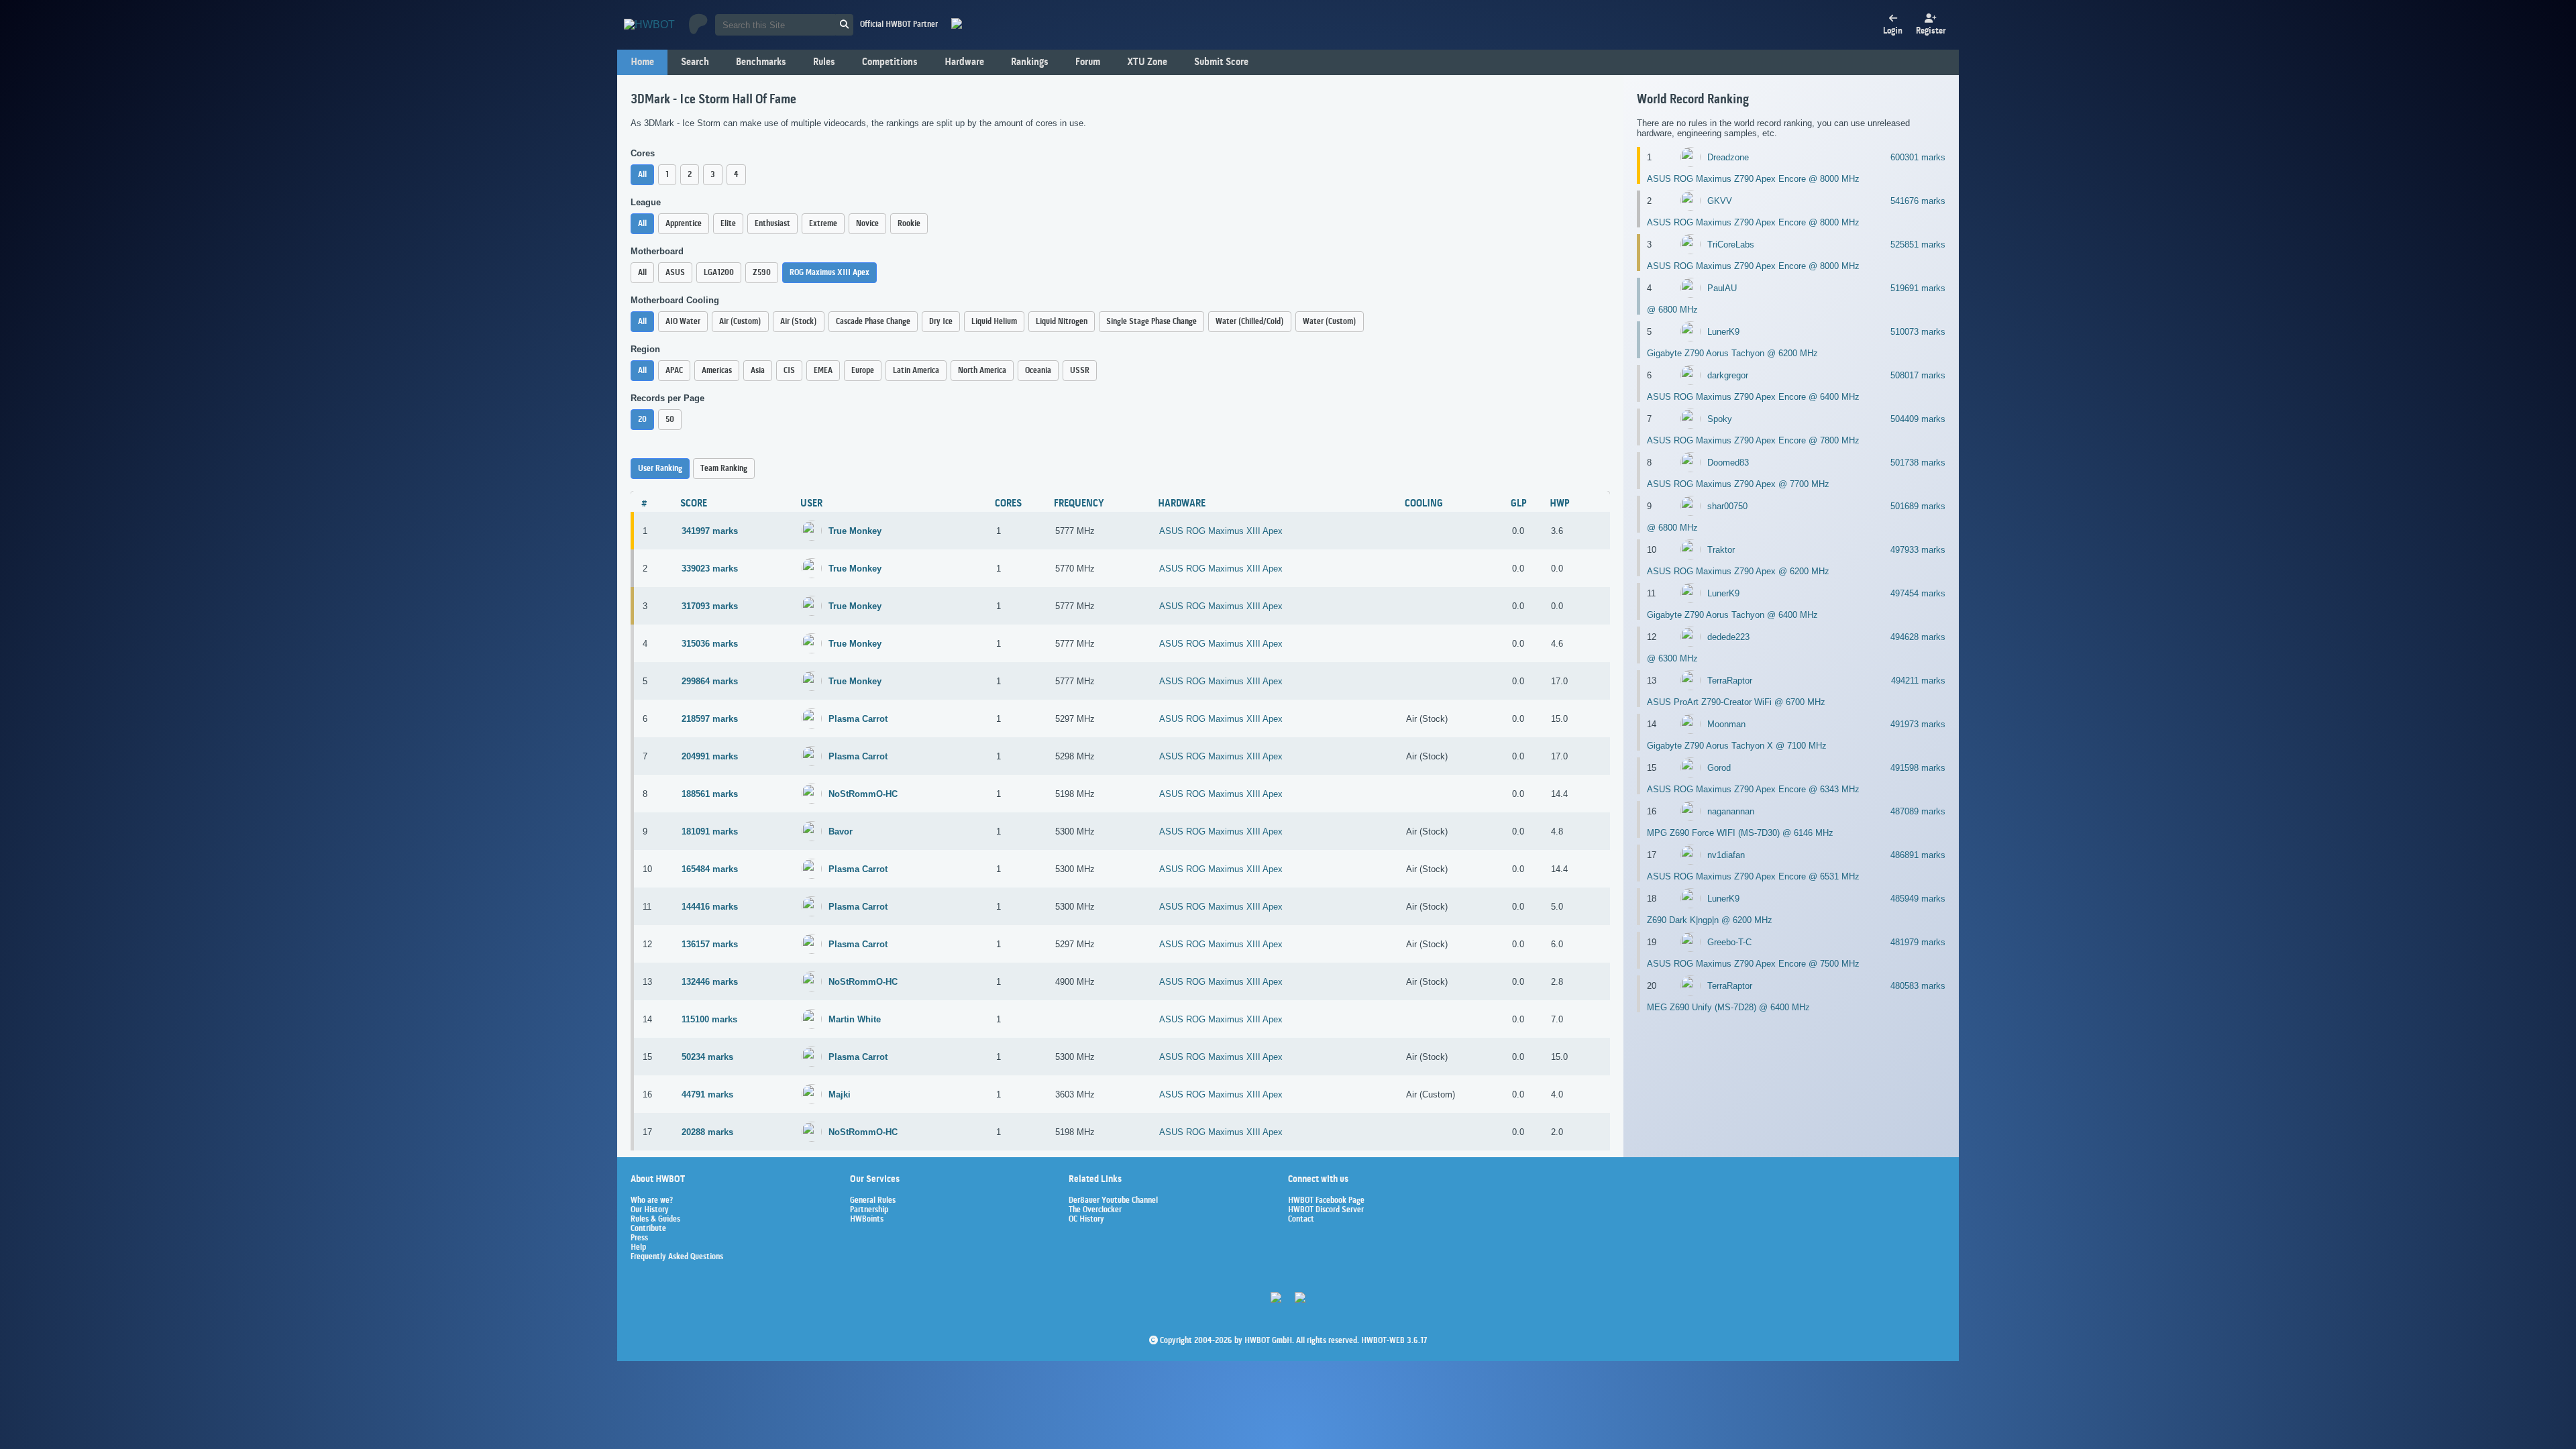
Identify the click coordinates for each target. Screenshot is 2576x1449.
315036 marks (710, 644)
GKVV (1720, 201)
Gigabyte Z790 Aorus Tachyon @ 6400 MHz (1732, 615)
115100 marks (709, 1019)
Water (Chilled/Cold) (1250, 322)
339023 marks (710, 569)
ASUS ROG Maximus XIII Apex (1221, 531)
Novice (867, 224)
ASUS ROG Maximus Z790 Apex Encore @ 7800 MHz (1753, 440)
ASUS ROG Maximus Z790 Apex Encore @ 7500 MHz (1753, 964)
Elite (728, 224)
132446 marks (710, 982)
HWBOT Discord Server (1326, 1210)
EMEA (823, 371)
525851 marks (1918, 245)
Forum (1088, 62)
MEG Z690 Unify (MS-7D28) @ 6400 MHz (1728, 1007)
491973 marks (1918, 724)
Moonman (1726, 724)
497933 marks (1918, 550)
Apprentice (684, 224)
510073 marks (1918, 332)
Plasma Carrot (858, 719)
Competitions (890, 62)
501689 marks (1918, 506)
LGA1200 (719, 273)
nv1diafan (1726, 855)
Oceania (1038, 371)
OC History (1086, 1220)
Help (638, 1248)
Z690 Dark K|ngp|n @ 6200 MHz (1710, 920)
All (642, 175)
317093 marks (710, 606)
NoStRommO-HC (863, 794)
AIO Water (683, 322)
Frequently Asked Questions (677, 1257)
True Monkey (855, 531)
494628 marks (1918, 637)
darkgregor (1728, 375)
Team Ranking (724, 469)
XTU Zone (1147, 62)
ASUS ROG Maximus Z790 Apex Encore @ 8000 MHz (1753, 179)
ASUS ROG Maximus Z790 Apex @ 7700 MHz (1738, 484)
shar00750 (1727, 506)
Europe (863, 371)
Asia (758, 371)
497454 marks (1918, 593)
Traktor (1721, 550)
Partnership (869, 1210)
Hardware (964, 62)
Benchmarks (761, 62)
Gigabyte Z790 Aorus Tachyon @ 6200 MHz (1732, 353)
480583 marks (1918, 986)
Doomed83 (1728, 463)
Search (695, 62)
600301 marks (1918, 157)
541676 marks (1918, 201)
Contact (1301, 1220)
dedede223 (1728, 637)
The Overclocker (1095, 1210)
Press (639, 1238)
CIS (789, 371)
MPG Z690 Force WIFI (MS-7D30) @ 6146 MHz (1740, 833)
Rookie (909, 224)
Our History (650, 1210)
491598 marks (1918, 768)
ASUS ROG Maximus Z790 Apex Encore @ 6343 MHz (1753, 789)
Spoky (1720, 419)
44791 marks (707, 1094)
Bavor (841, 831)
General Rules (873, 1201)
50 (670, 420)
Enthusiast (772, 224)
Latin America (916, 371)
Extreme (823, 224)
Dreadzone (1728, 157)
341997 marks (710, 531)
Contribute (648, 1229)
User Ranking (660, 469)
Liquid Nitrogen (1062, 322)
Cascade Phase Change (873, 322)
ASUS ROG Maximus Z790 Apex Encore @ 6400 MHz (1753, 397)
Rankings (1030, 62)
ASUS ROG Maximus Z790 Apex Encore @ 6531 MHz (1753, 876)
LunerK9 (1723, 332)
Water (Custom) (1330, 322)
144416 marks (710, 907)
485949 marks (1918, 899)
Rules (824, 62)
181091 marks (710, 831)
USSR (1080, 371)
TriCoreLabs (1731, 245)
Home (642, 62)
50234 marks (707, 1057)
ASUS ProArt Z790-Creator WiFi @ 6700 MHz (1736, 702)
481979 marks (1918, 942)
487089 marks (1918, 811)
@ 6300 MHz (1672, 658)
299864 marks (710, 681)
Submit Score (1221, 62)
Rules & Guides (655, 1220)
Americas (717, 371)
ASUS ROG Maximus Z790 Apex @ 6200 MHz (1738, 571)
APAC (674, 371)
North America (982, 371)
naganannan (1731, 811)
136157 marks (710, 944)
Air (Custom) (740, 322)
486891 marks (1918, 855)
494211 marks (1918, 681)
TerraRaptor (1730, 681)
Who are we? (652, 1201)
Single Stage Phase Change (1151, 322)
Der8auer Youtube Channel (1113, 1201)
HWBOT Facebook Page (1326, 1201)
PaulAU (1722, 288)
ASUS (675, 273)
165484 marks (710, 869)
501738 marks (1918, 463)
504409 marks (1918, 419)
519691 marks (1918, 288)
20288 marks (707, 1132)
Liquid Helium (994, 322)
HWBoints (867, 1220)
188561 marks (710, 794)
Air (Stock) (799, 322)
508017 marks (1918, 375)
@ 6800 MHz (1672, 310)
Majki (840, 1094)
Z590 (762, 273)
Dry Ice (941, 322)
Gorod (1719, 768)
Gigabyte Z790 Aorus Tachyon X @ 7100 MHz (1737, 746)
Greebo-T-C (1729, 942)
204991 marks (710, 756)
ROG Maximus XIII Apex (829, 273)
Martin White (855, 1019)
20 (642, 420)
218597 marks (710, 719)
